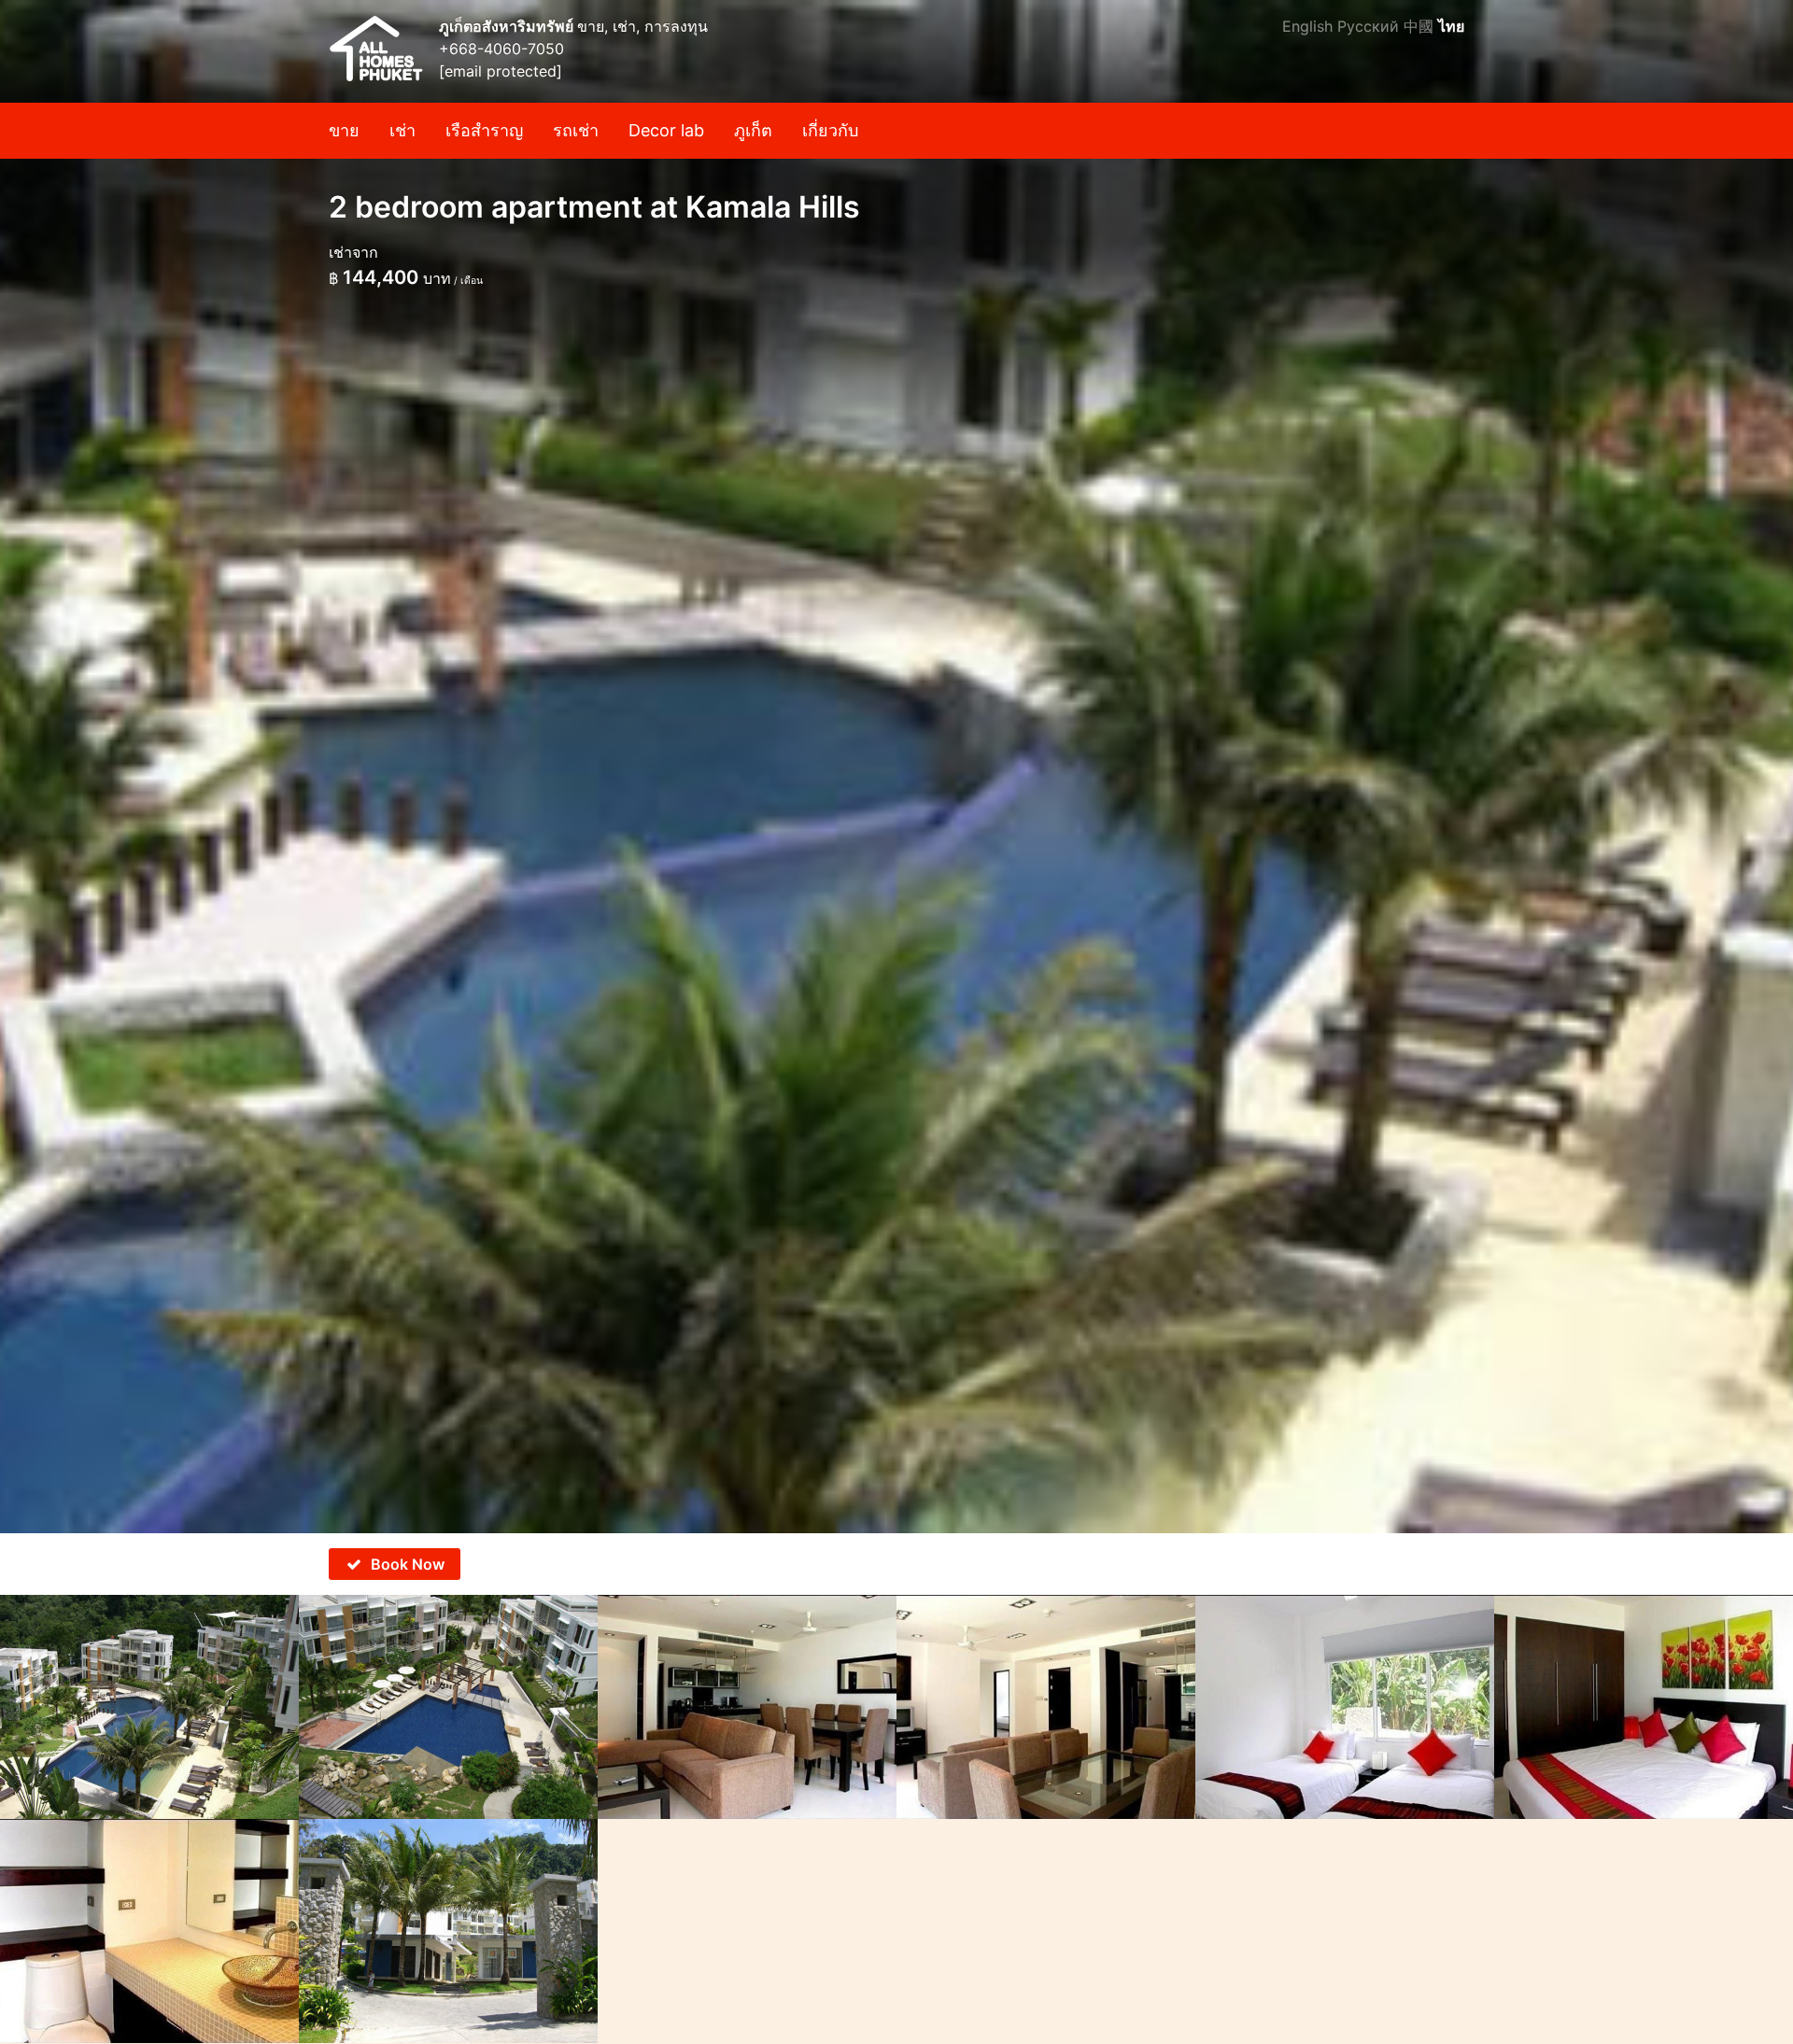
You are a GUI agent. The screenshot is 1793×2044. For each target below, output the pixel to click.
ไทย (1451, 26)
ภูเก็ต (753, 130)
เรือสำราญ (484, 130)
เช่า (402, 130)
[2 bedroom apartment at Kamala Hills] (896, 767)
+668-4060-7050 (501, 49)
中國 (1419, 26)
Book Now (408, 1564)
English (1307, 26)
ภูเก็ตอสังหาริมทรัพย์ (508, 26)
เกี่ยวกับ (830, 130)
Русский (1368, 26)
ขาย (344, 130)
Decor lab (666, 130)
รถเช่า (576, 130)
